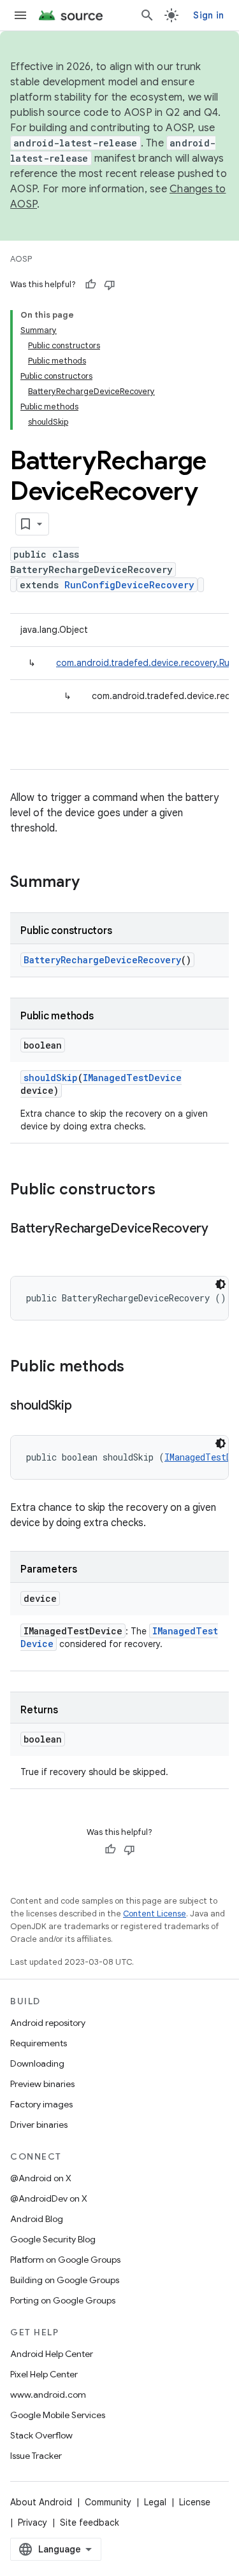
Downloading (37, 2063)
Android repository (48, 2023)
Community (108, 2502)
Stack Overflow (41, 2435)
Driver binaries (39, 2125)
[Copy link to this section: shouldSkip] (85, 1406)
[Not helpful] (110, 285)
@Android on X (41, 2178)
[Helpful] (91, 285)
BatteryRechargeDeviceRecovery (102, 960)
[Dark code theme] (221, 1284)
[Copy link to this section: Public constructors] (168, 1191)
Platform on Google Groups (65, 2260)
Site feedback (90, 2523)
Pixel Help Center (44, 2374)
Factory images (41, 2104)
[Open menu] (20, 15)
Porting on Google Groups (63, 2300)
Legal (155, 2502)
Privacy (33, 2523)
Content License (155, 1914)
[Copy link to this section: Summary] (92, 883)
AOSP (21, 259)
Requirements (39, 2043)
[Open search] (147, 15)
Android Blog (37, 2219)
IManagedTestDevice (132, 1078)
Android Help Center (52, 2354)
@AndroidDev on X (49, 2198)
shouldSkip (51, 1078)
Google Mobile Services (58, 2415)
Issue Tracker (36, 2456)
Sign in (208, 15)
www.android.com (48, 2395)
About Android (41, 2502)
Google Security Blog (53, 2239)
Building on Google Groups (65, 2280)
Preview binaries (42, 2084)
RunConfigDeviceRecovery (129, 585)
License (195, 2502)
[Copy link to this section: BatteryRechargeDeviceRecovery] (23, 1247)
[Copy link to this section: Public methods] (137, 1368)
